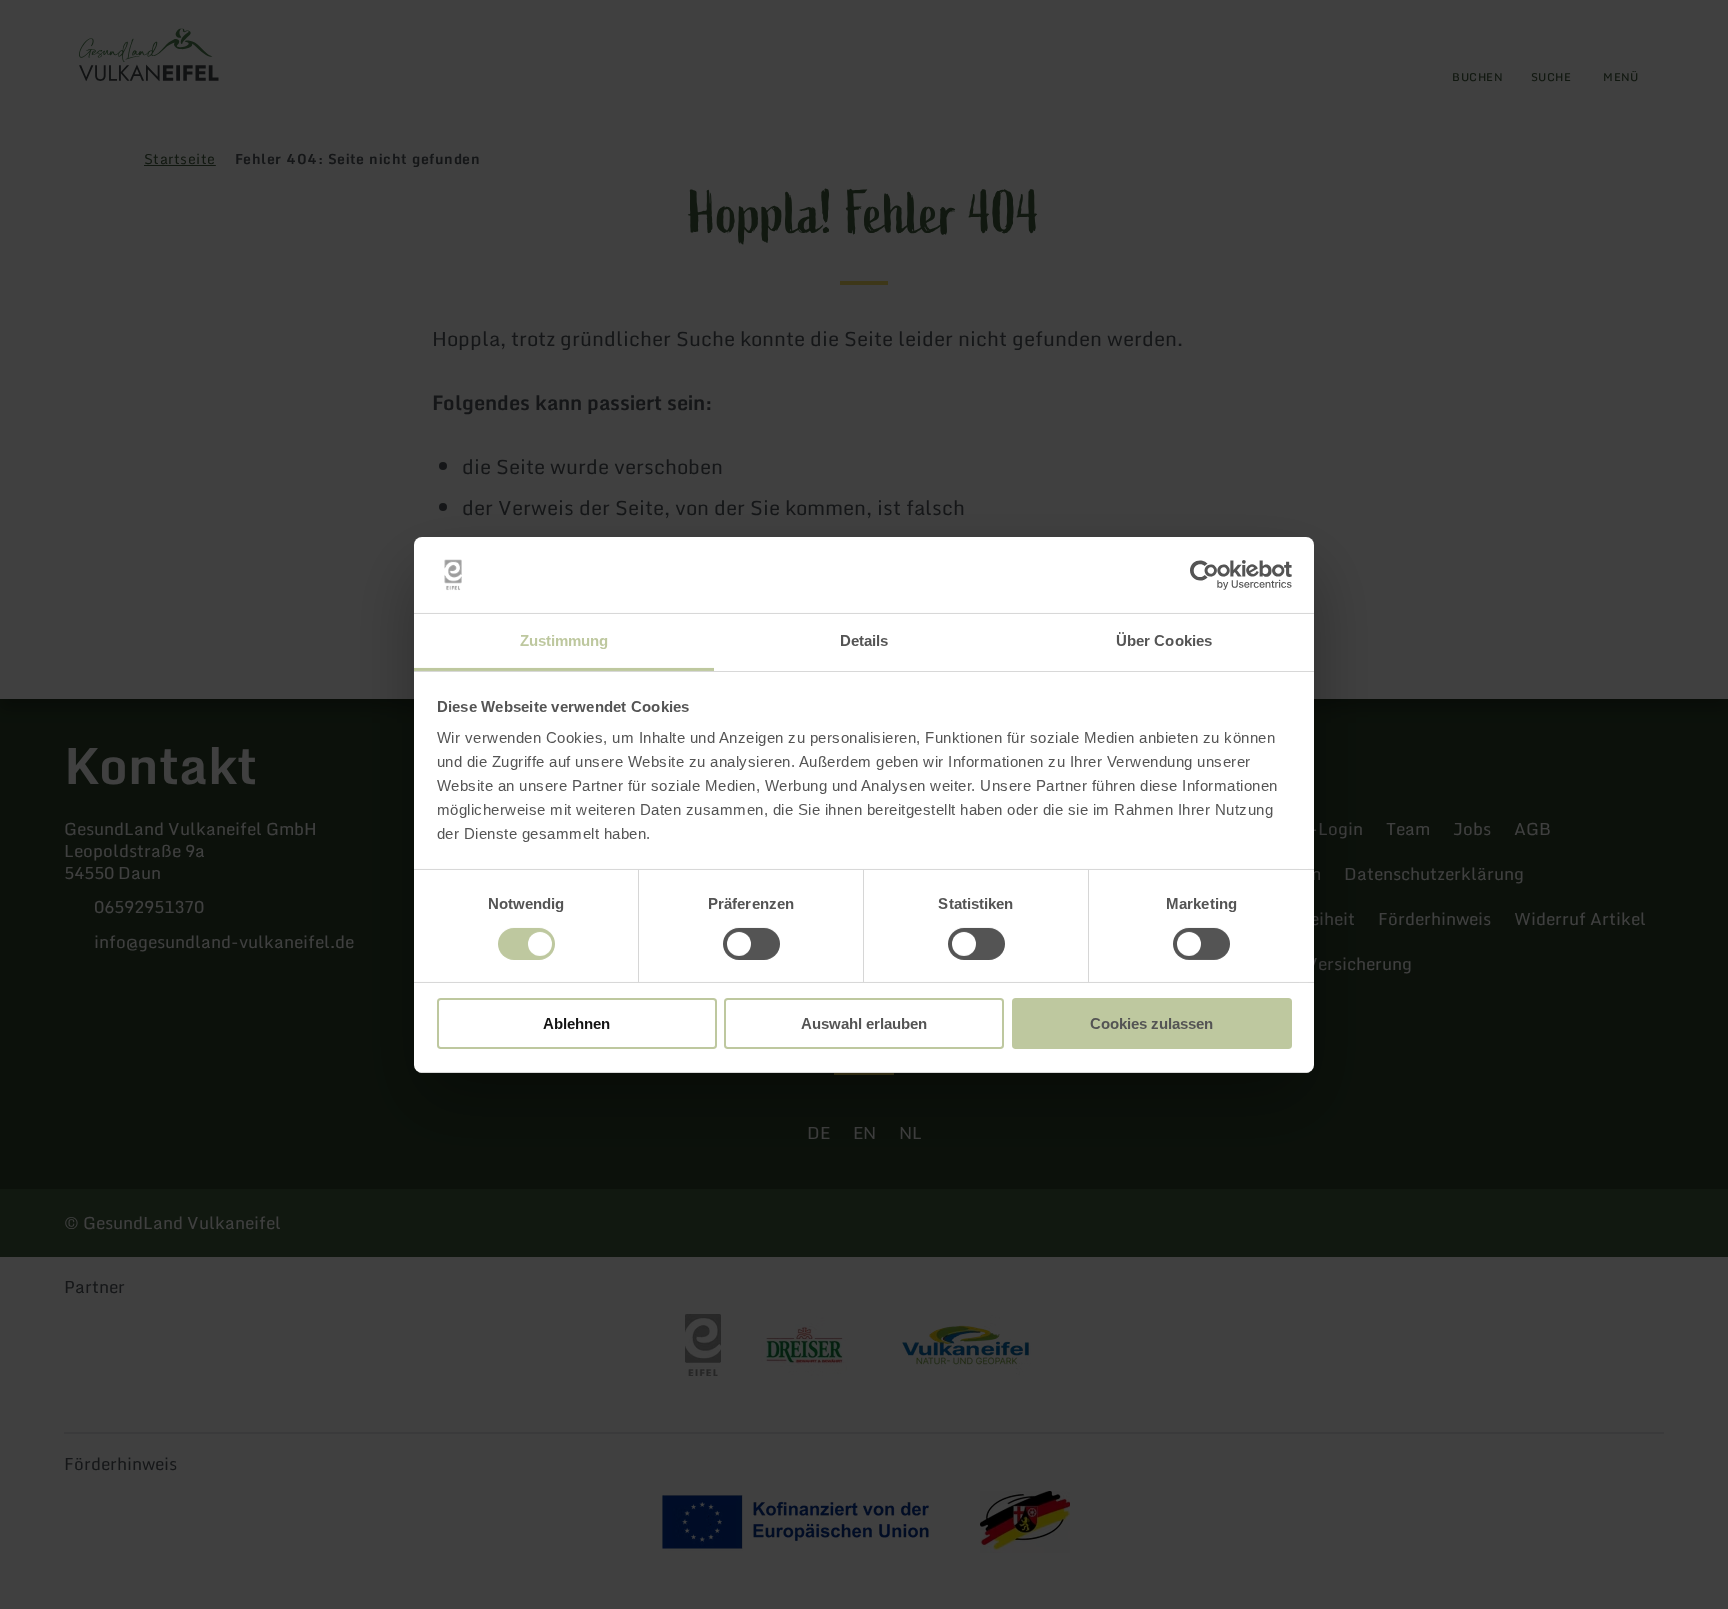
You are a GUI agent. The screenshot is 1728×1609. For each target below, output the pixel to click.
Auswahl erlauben (864, 1023)
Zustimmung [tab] (564, 640)
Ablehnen (576, 1023)
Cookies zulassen (1151, 1023)
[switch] (751, 944)
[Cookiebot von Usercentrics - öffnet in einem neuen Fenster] (1204, 575)
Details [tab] (864, 640)
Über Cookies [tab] (1164, 640)
